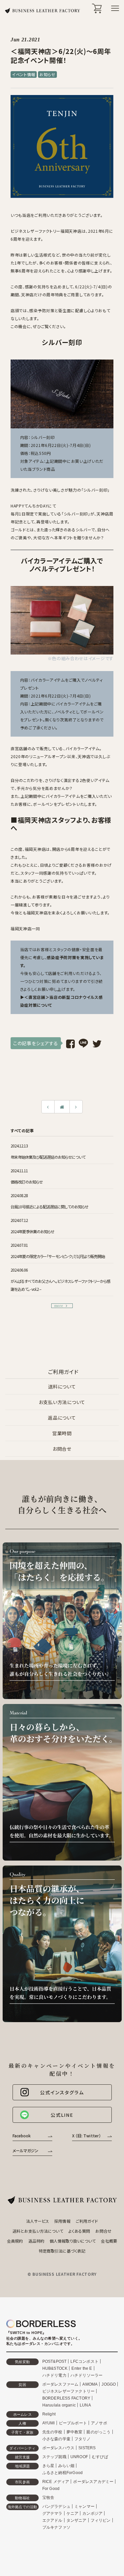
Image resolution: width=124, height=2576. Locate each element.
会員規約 (15, 2241)
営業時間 (62, 1433)
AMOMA (90, 2384)
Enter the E (82, 2368)
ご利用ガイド (87, 2221)
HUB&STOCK (55, 2368)
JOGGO (109, 2384)
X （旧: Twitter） (87, 2136)
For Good (51, 2489)
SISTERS (87, 2448)
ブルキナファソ (56, 2527)
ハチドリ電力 (54, 2375)
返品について (62, 1418)
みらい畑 (66, 2466)
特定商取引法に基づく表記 (62, 2251)
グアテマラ (52, 2513)
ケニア (73, 2513)
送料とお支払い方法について (38, 2231)
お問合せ (62, 1449)
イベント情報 (24, 74)
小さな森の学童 (56, 2439)
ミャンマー (84, 2506)
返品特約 (36, 2241)
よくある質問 (79, 2231)
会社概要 (109, 2241)
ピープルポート (73, 2423)
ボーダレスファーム (61, 2384)
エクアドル (52, 2520)
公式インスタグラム (62, 2092)
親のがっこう (98, 2432)
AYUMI (49, 2423)
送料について (62, 1386)
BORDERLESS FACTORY (66, 2398)
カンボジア (92, 2513)
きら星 (48, 2466)
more (59, 1306)
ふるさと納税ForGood (63, 2473)
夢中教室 (75, 2432)
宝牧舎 (48, 2498)
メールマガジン (26, 2150)
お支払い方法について (62, 1402)
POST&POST (55, 2361)
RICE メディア (56, 2482)
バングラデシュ (56, 2506)
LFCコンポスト (84, 2361)
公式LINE (62, 2115)
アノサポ (99, 2423)
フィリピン (101, 2520)
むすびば (100, 2457)
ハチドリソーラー (87, 2375)
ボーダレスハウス (59, 2448)
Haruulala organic (59, 2405)
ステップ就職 (54, 2457)
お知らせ (47, 74)
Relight (49, 2414)
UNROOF (79, 2457)
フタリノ (83, 2439)
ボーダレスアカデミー (93, 2482)
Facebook (22, 2136)
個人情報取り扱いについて (73, 2241)
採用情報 (62, 2221)
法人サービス (38, 2221)
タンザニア (77, 2520)
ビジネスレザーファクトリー (69, 2391)
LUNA (85, 2405)
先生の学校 (52, 2432)
